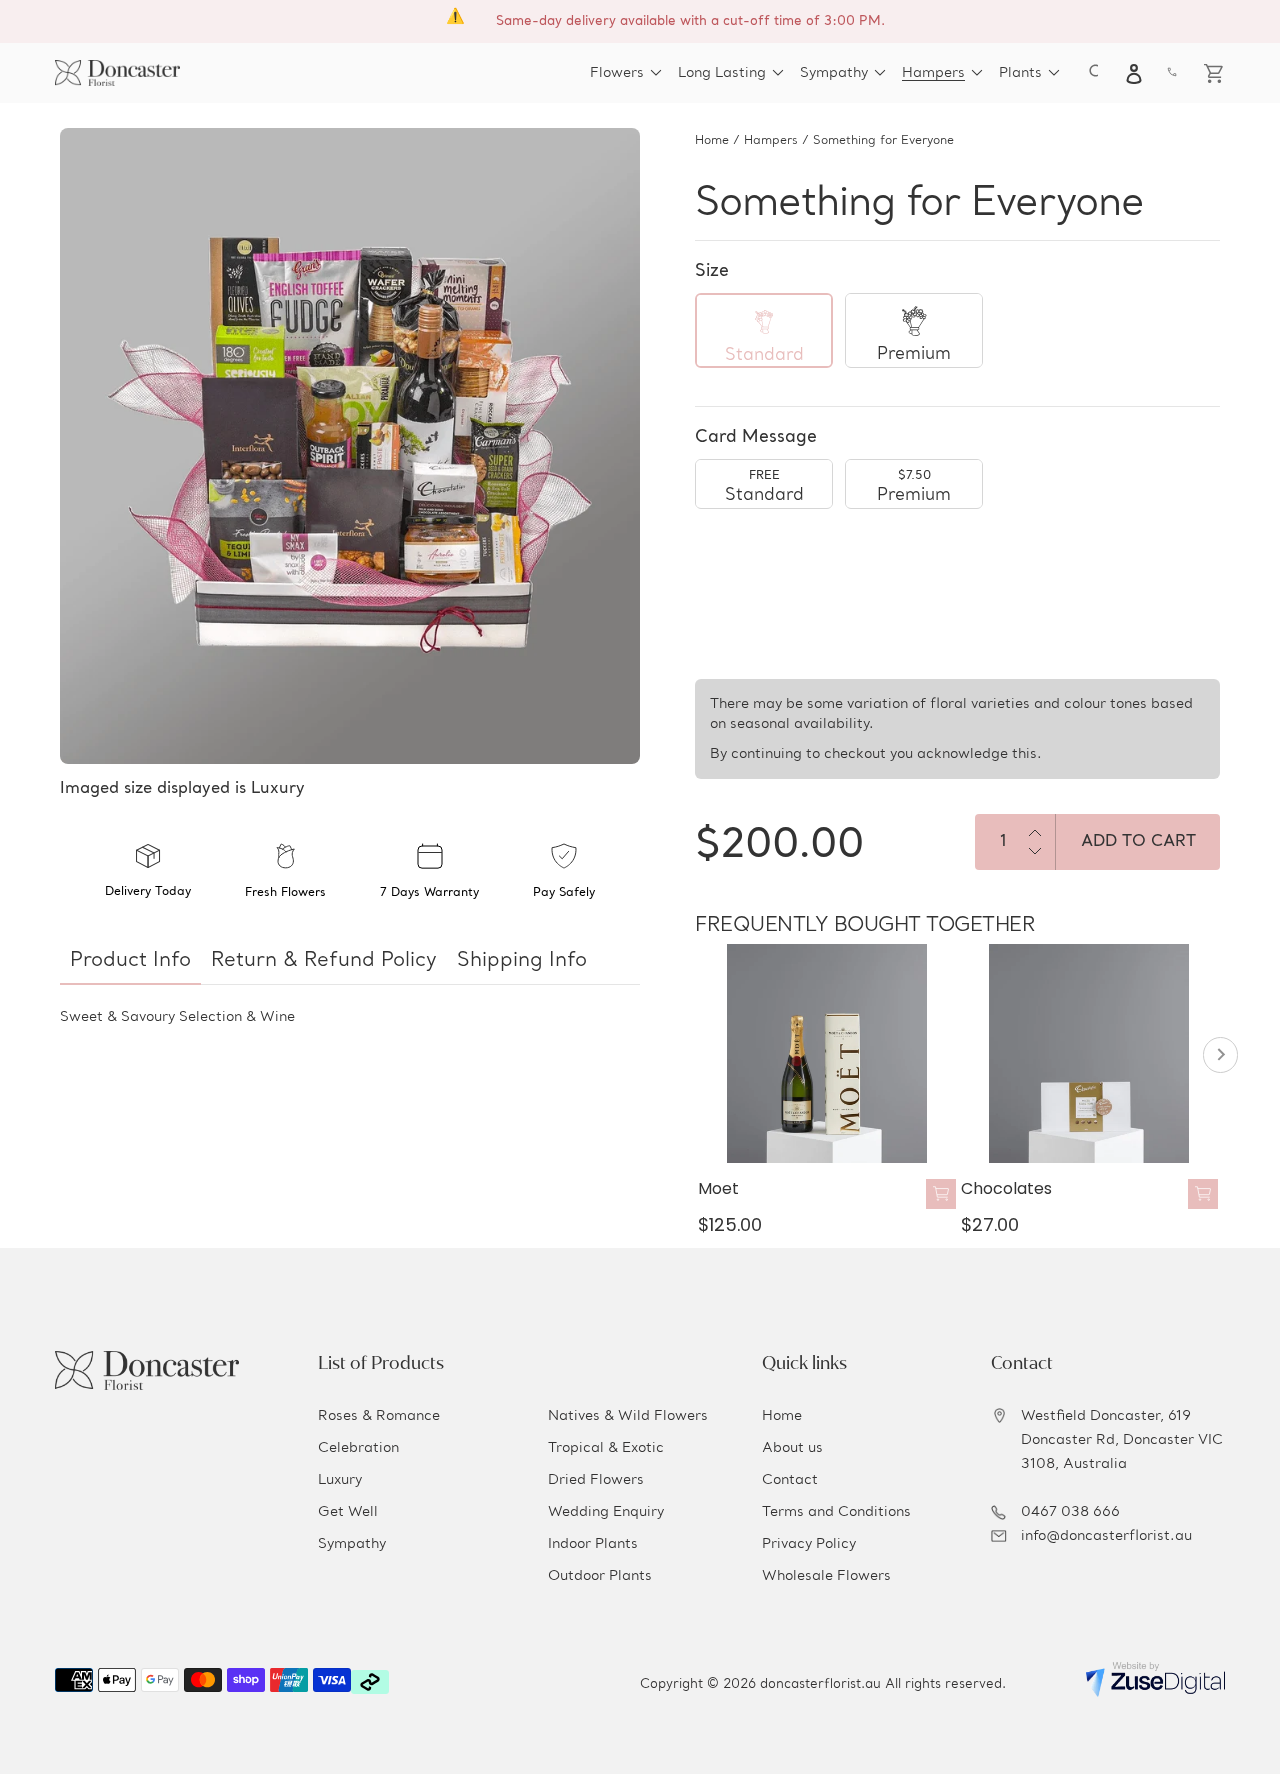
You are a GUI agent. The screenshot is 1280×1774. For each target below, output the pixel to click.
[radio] (764, 330)
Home (712, 141)
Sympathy (352, 1544)
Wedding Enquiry (606, 1512)
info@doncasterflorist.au (1106, 1536)
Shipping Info (522, 961)
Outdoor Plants (600, 1576)
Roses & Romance (379, 1416)
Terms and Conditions (836, 1512)
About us (792, 1448)
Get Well (348, 1512)
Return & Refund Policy (324, 961)
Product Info (130, 961)
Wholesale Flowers (826, 1576)
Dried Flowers (596, 1480)
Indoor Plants (593, 1544)
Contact (790, 1480)
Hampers (771, 141)
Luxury (340, 1480)
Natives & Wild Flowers (628, 1416)
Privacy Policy (809, 1544)
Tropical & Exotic (606, 1448)
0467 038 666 (1070, 1512)
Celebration (358, 1448)
